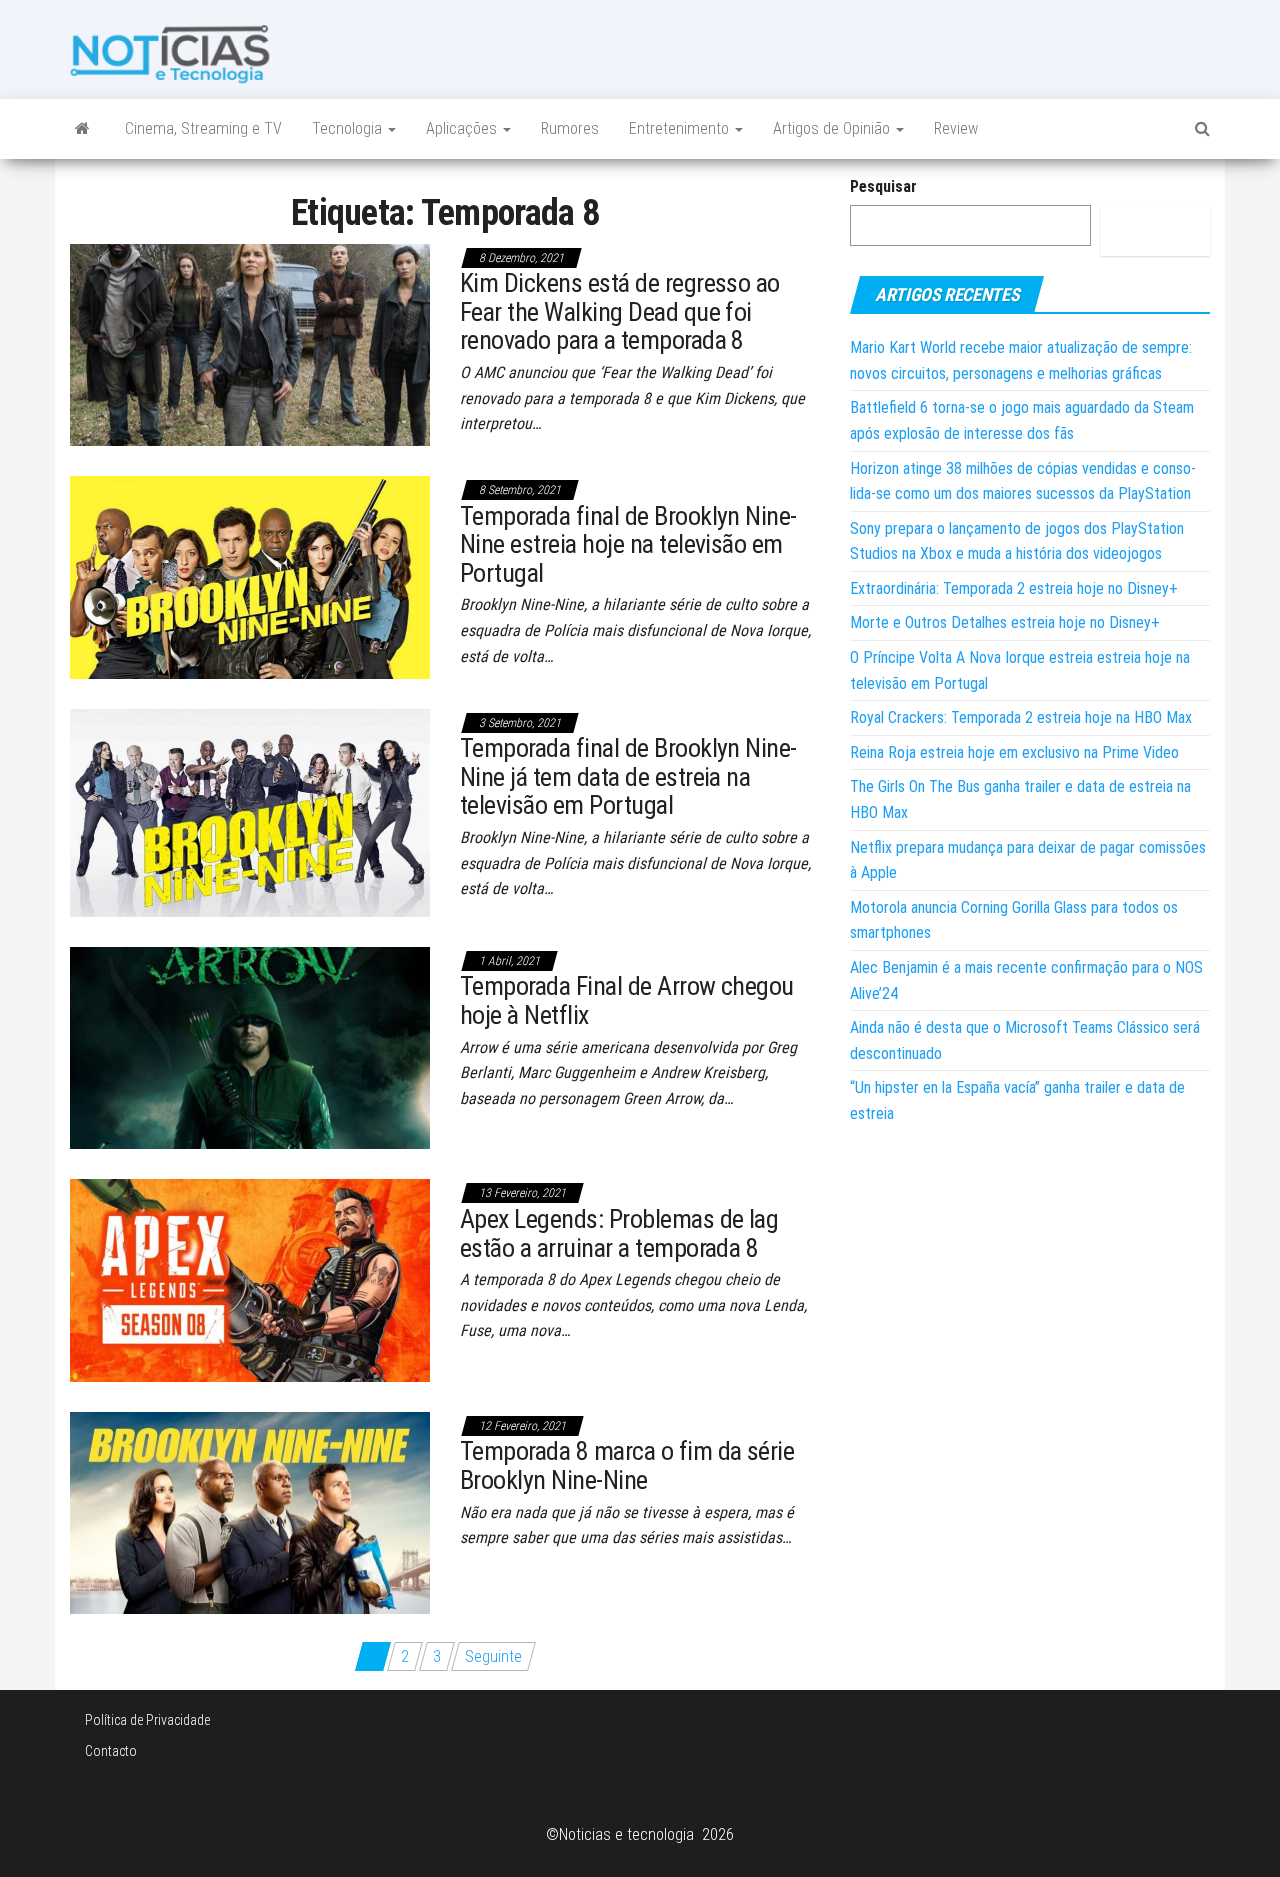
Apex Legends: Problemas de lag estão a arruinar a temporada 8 (619, 1233)
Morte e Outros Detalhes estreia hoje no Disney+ (1005, 622)
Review (956, 128)
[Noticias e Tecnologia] (82, 129)
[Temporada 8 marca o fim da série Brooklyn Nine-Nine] (250, 1511)
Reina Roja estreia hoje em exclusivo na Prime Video (1014, 752)
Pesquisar (883, 186)
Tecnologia (349, 128)
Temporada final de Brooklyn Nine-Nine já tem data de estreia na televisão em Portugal (628, 776)
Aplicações (463, 128)
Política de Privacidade (147, 1720)
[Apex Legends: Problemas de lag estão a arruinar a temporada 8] (250, 1279)
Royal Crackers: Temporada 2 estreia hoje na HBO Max (1021, 717)
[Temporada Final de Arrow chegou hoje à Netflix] (250, 1046)
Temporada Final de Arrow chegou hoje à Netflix (627, 1000)
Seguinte (493, 1656)
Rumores (570, 128)
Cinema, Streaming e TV (203, 128)
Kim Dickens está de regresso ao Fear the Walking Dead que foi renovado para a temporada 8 (620, 311)
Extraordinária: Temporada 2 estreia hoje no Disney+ (1014, 588)
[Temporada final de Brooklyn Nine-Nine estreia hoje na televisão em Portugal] (250, 576)
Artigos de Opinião (833, 128)
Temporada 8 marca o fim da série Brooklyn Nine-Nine (627, 1465)
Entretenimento (681, 128)
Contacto (111, 1751)
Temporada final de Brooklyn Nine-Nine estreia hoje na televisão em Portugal (628, 544)
